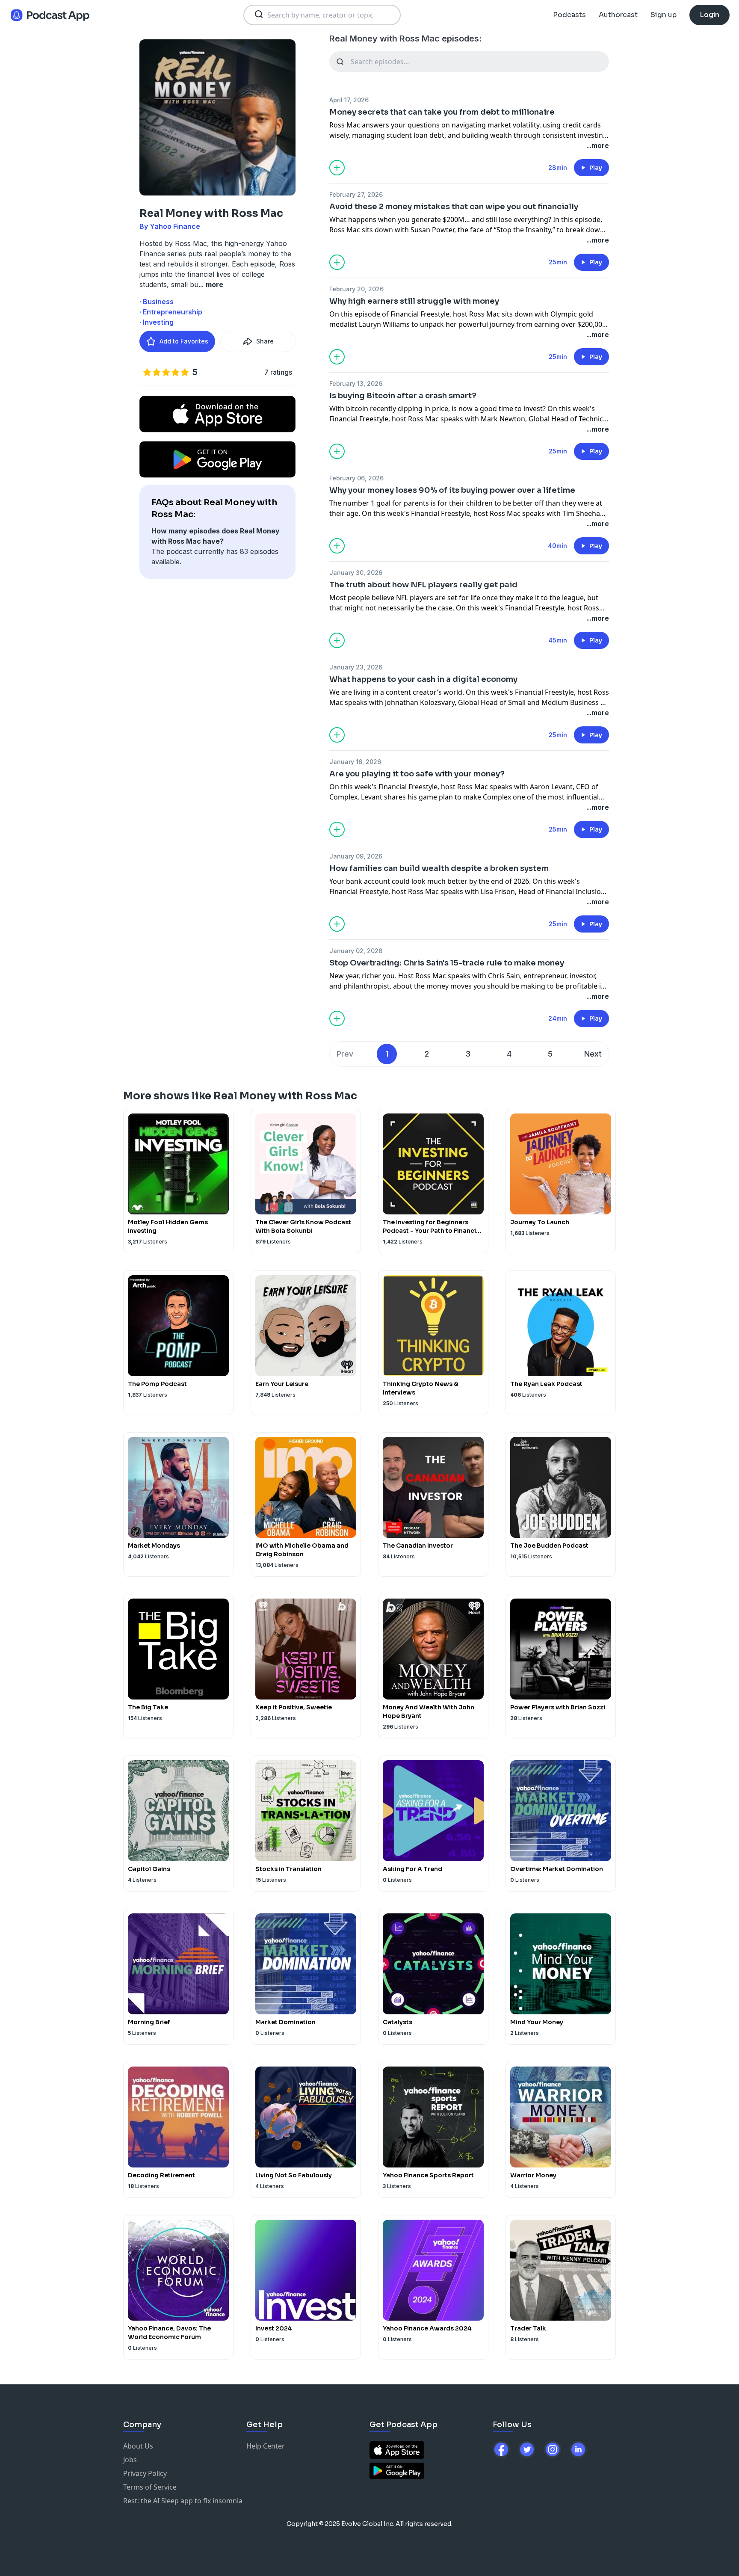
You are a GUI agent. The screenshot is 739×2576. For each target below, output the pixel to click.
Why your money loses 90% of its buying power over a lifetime (452, 490)
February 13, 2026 (356, 383)
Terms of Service (150, 2487)
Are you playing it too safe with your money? (417, 774)
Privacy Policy (145, 2473)
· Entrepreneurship (171, 312)
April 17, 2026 (349, 100)
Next (593, 1054)
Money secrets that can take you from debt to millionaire (442, 112)
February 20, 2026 (356, 289)
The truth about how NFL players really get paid (423, 585)
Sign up (664, 15)
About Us (138, 2446)
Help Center (266, 2446)
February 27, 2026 (356, 194)
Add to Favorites (184, 341)
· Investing (157, 322)
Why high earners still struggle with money (414, 301)
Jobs (130, 2460)
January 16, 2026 (355, 762)
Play (596, 168)
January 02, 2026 (356, 951)
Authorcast (618, 15)
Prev (345, 1054)
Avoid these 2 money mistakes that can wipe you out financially (454, 207)
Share (265, 341)
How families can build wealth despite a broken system (439, 868)
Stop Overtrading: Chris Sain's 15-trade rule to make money (447, 963)
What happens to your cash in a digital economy (423, 679)
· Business (157, 302)
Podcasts (569, 15)
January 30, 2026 (356, 573)
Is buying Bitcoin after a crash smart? (403, 396)
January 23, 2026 (356, 667)
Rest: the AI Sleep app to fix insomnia (183, 2501)
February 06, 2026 (356, 478)
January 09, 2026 (356, 856)
